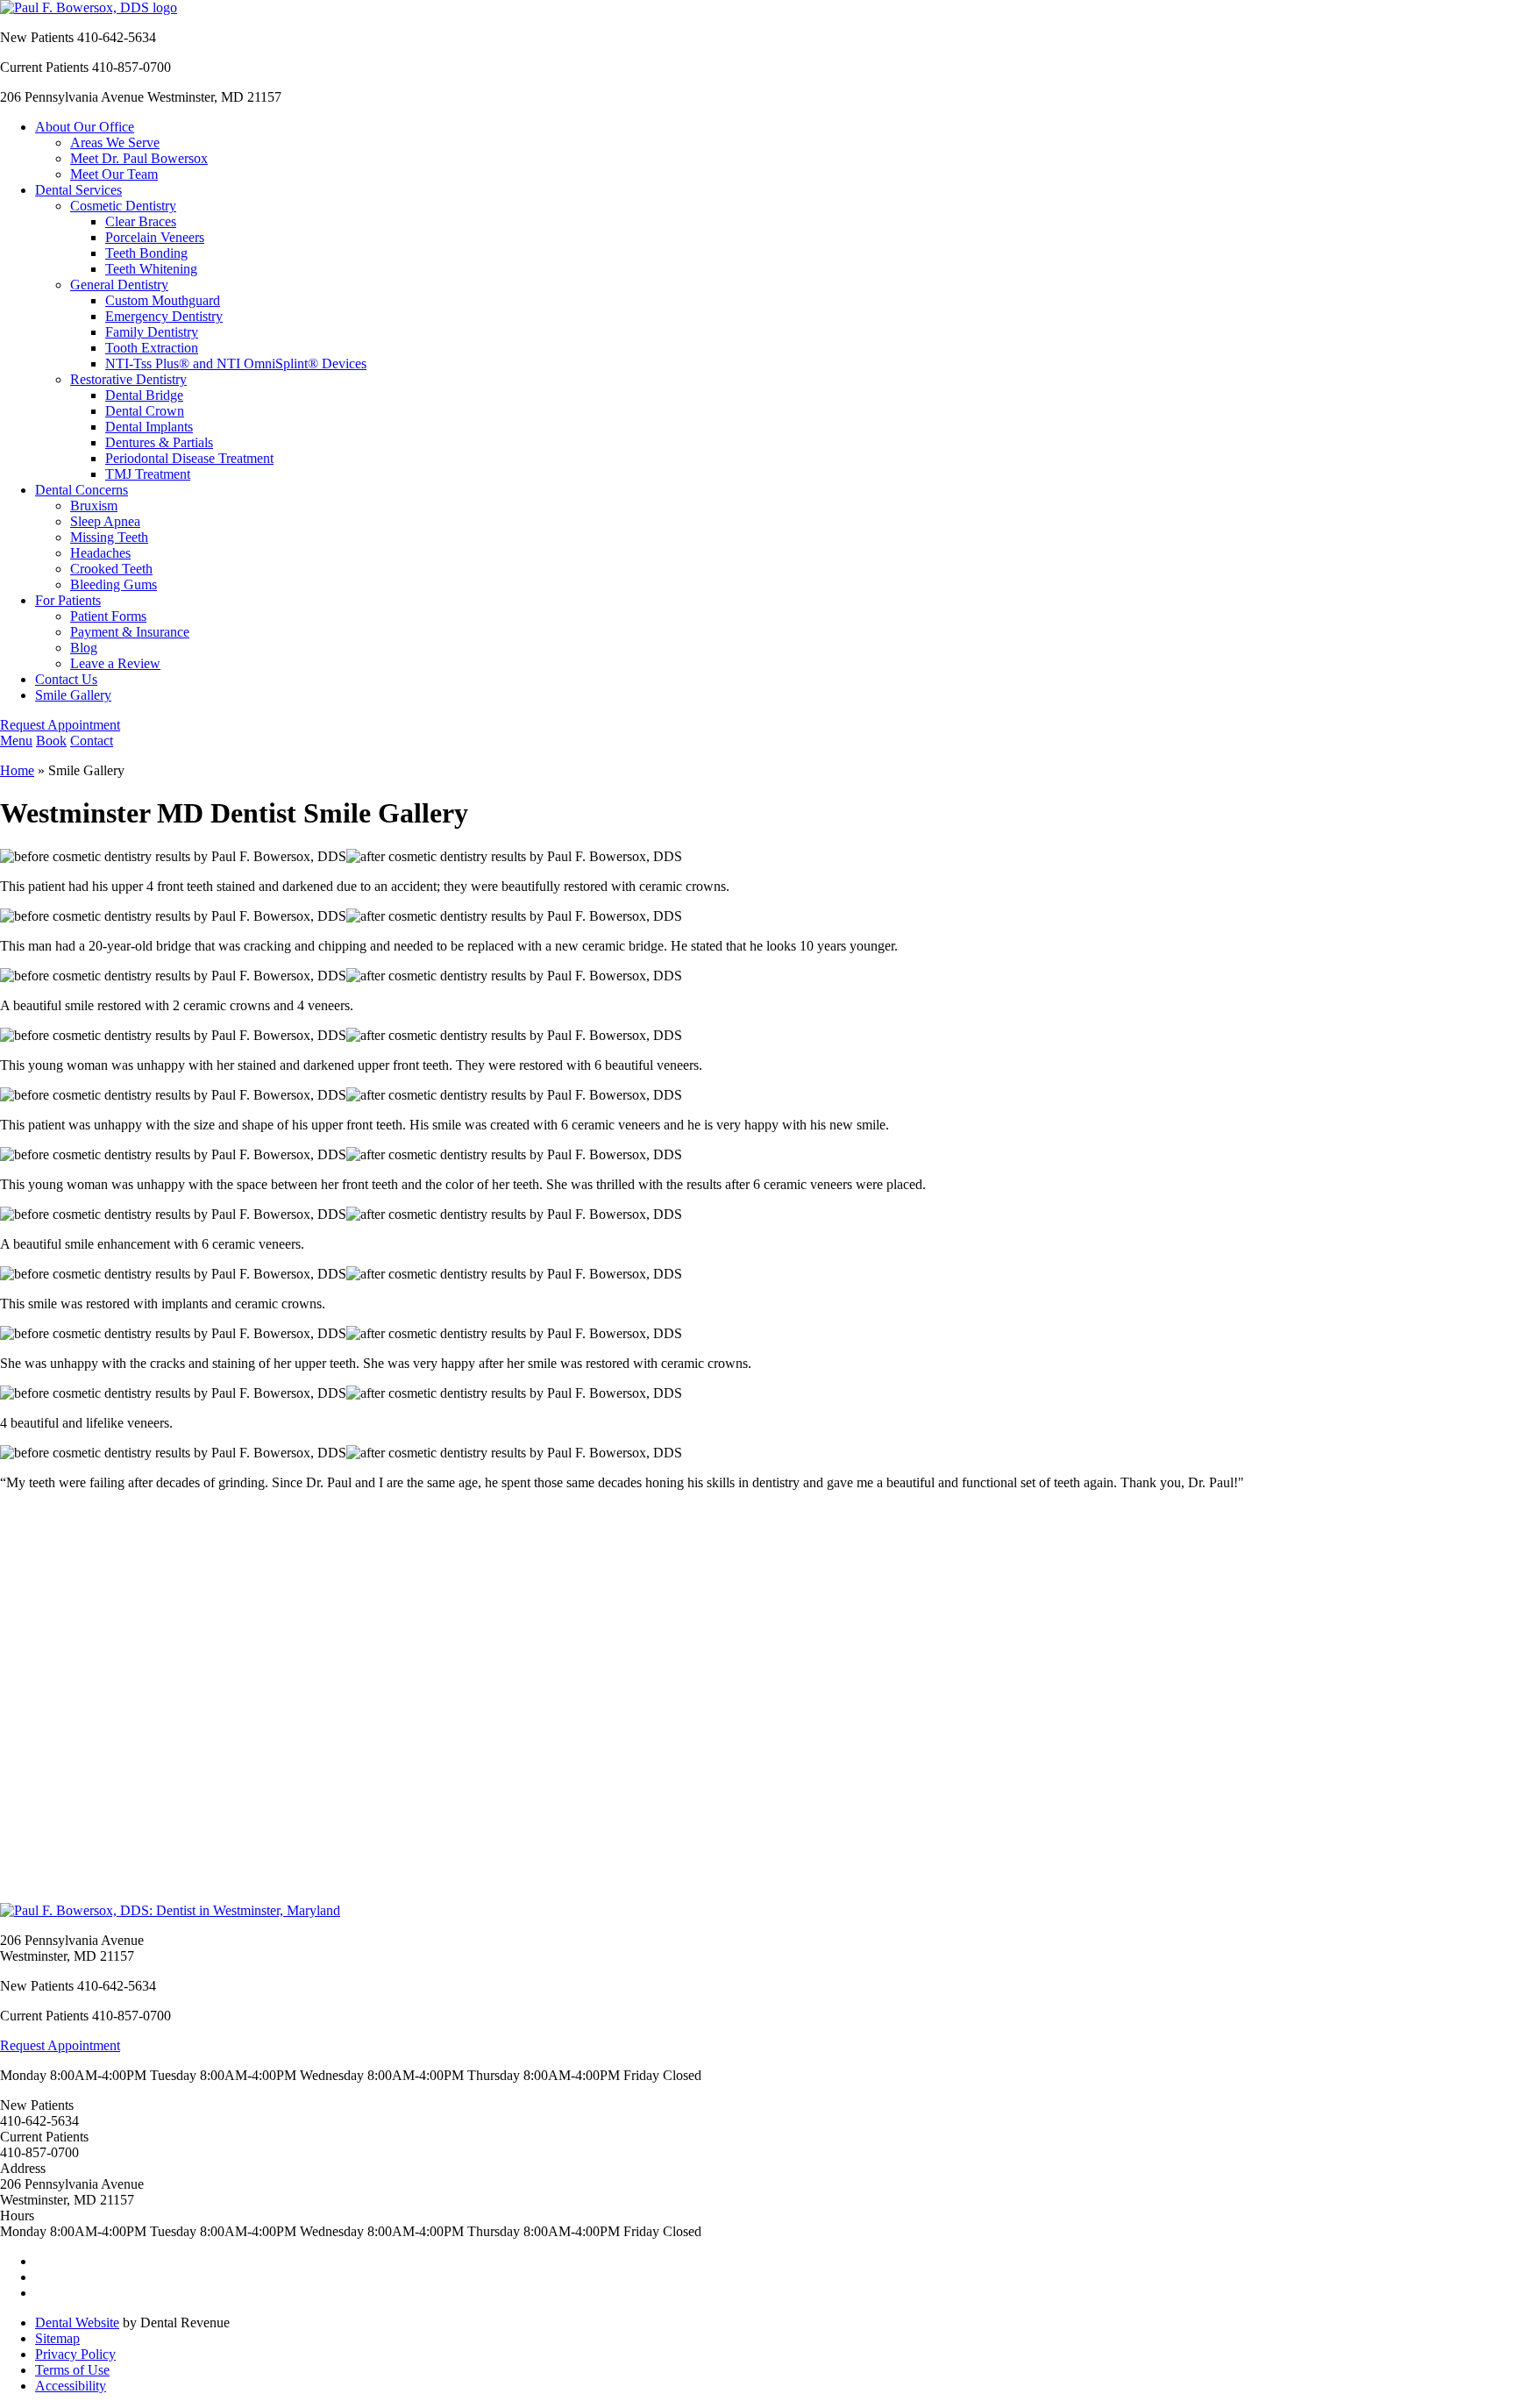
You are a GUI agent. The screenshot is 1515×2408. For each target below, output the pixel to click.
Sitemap (57, 2338)
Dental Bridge (144, 395)
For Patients (68, 600)
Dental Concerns (82, 490)
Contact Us (66, 679)
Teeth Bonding (146, 253)
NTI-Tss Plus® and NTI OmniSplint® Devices (236, 363)
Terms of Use (72, 2370)
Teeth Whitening (151, 269)
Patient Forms (108, 616)
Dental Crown (145, 411)
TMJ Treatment (148, 474)
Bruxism (94, 506)
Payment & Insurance (130, 632)
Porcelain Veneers (155, 237)
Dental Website (77, 2323)
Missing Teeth (109, 537)
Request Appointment (60, 725)
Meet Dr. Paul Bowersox (139, 158)
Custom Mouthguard (163, 300)
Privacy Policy (75, 2354)
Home (17, 770)
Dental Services (78, 190)
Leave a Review (115, 663)
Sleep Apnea (105, 521)
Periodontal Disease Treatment (189, 458)
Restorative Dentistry (128, 379)
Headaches (100, 553)
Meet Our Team (114, 174)
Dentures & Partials (159, 442)
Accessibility (71, 2386)
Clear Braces (141, 221)
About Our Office (85, 127)
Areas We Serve (115, 142)
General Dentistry (119, 285)
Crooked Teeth (111, 569)
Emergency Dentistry (164, 316)
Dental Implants (149, 427)
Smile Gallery (73, 695)
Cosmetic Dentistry (123, 206)
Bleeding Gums (114, 584)
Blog (84, 648)
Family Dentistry (152, 332)
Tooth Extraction (152, 348)
